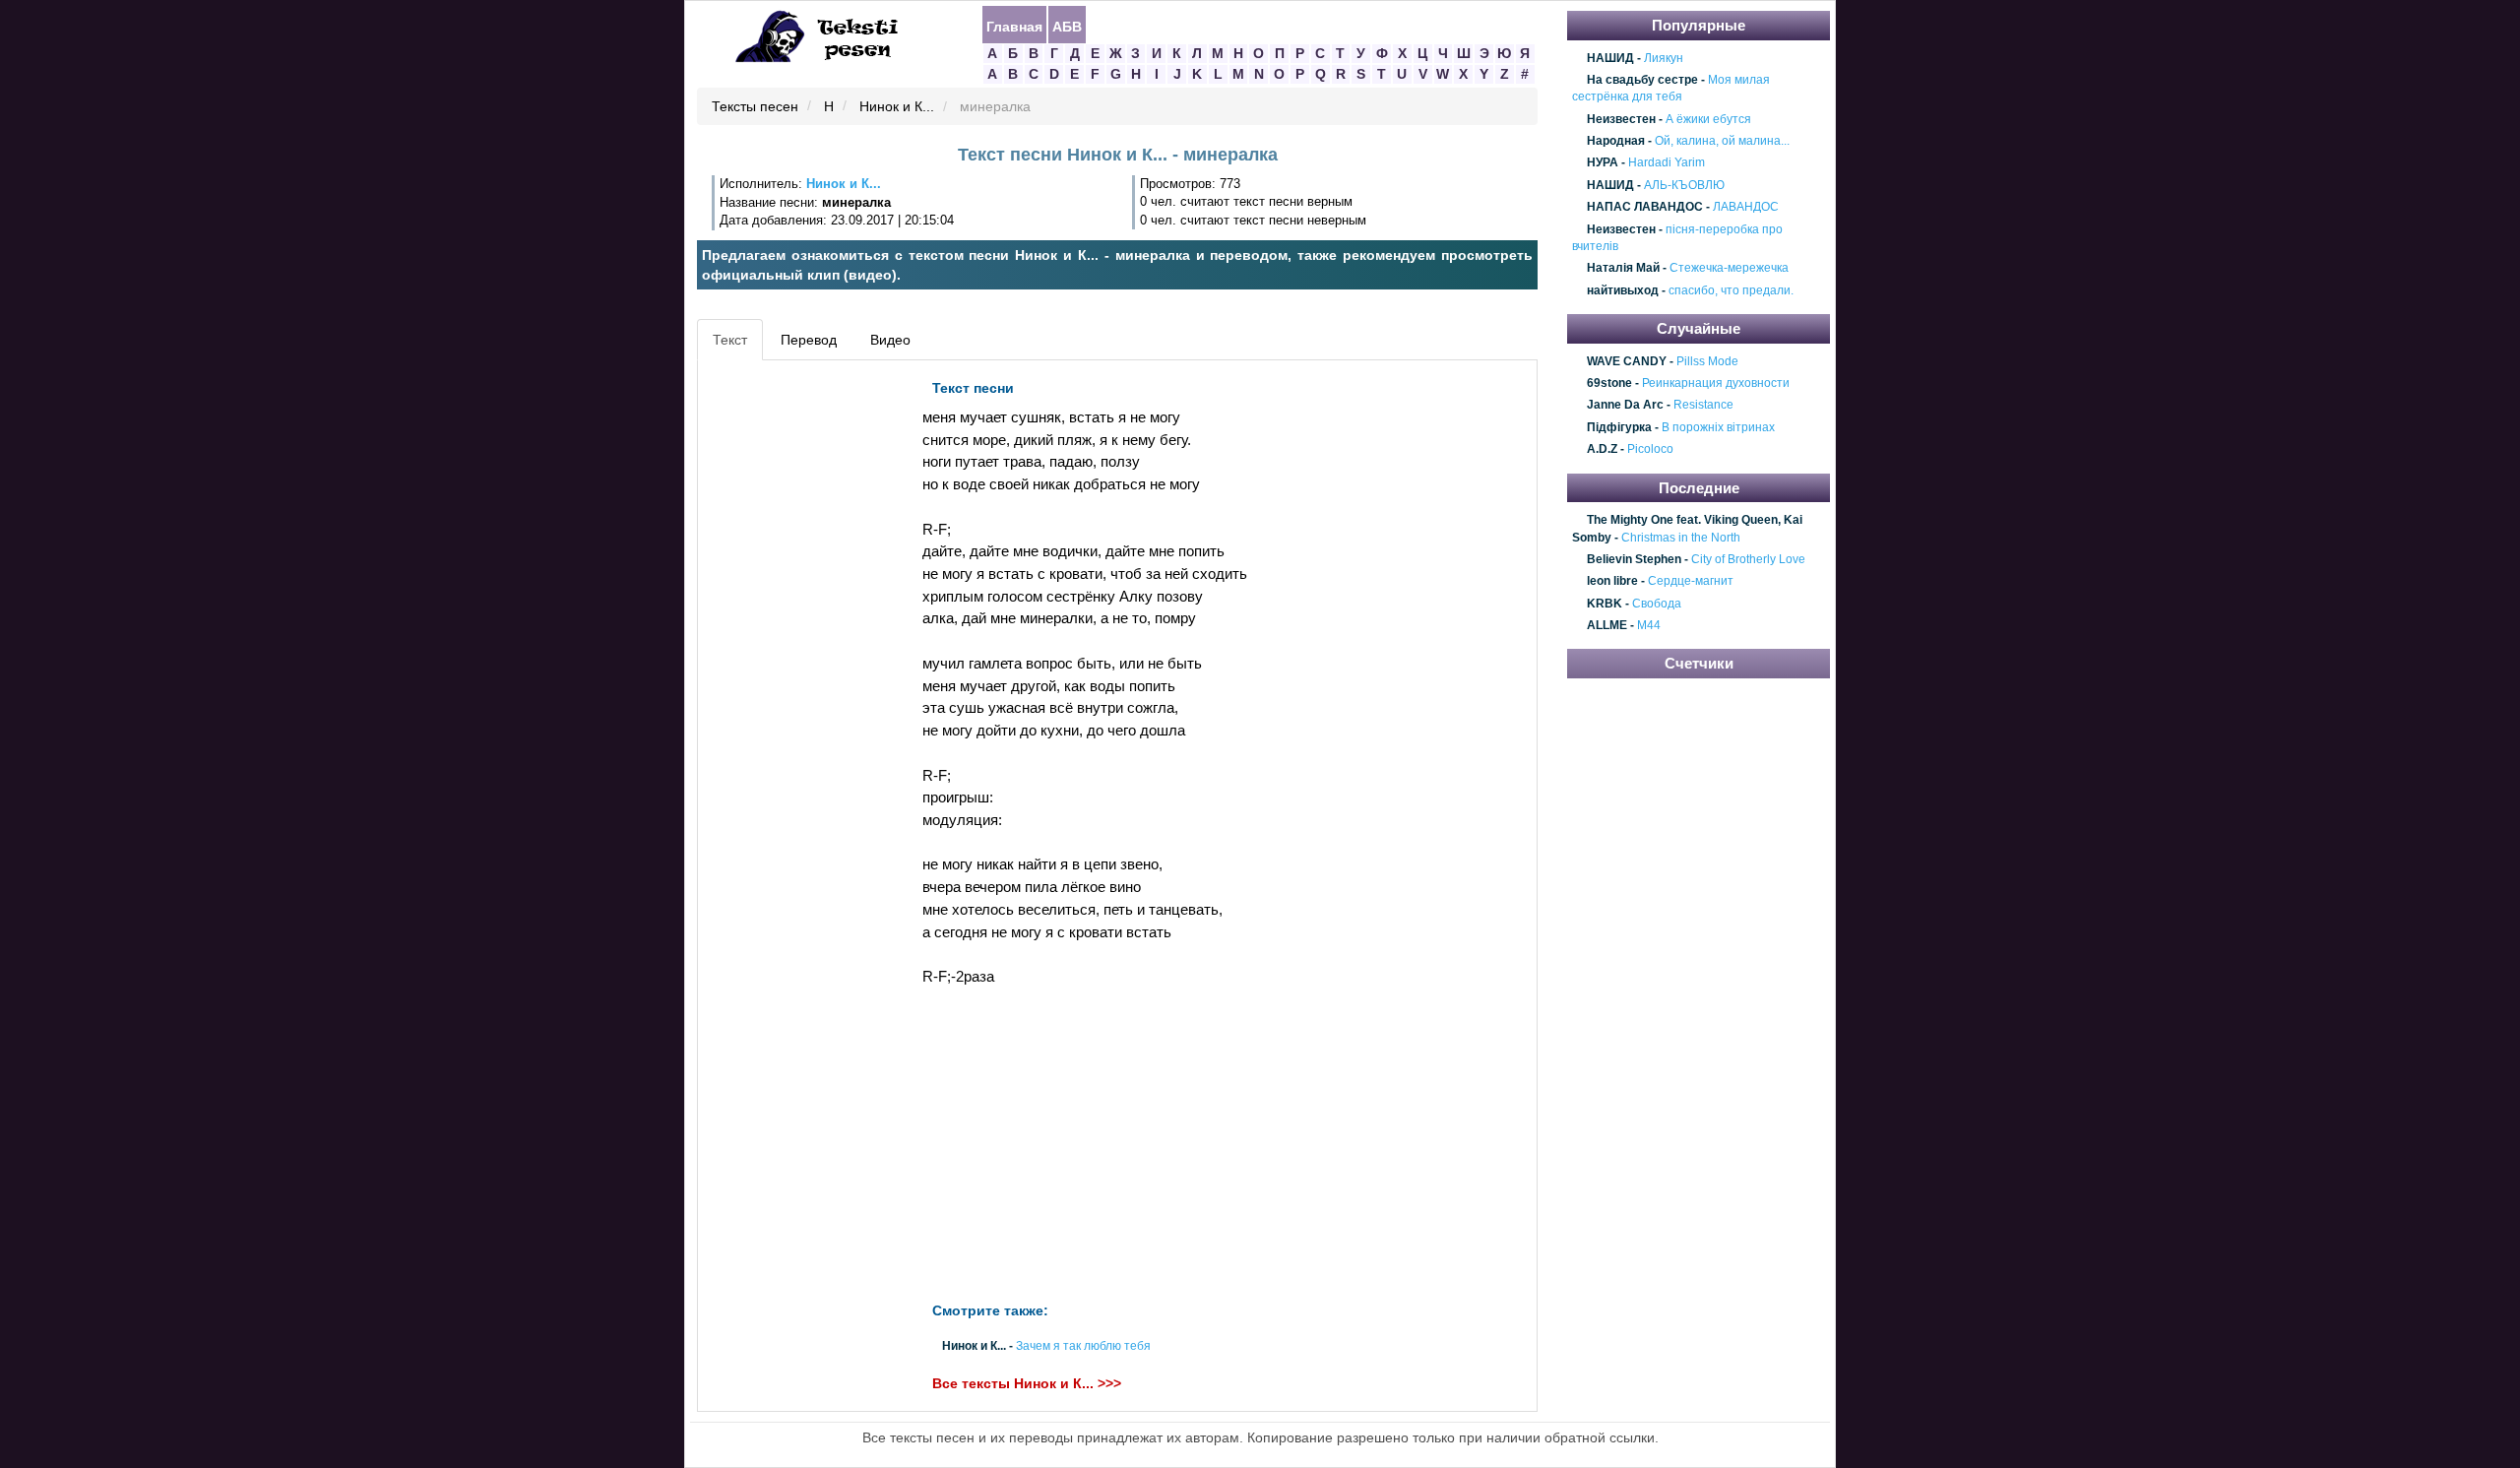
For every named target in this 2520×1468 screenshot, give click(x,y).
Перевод (809, 340)
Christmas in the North (1681, 538)
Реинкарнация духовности (1716, 383)
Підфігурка (1619, 427)
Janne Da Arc (1625, 406)
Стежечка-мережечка (1729, 269)
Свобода (1657, 604)
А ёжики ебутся (1708, 119)
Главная (1014, 26)
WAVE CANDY (1627, 361)
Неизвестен (1621, 119)
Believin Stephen (1634, 559)
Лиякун (1664, 58)
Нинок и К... (897, 107)
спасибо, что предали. (1731, 290)
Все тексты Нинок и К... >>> (1027, 1383)
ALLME (1607, 625)
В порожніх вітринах (1718, 427)
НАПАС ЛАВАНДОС (1645, 207)
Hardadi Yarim (1667, 163)
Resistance (1703, 406)
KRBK (1605, 604)
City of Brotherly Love (1748, 559)
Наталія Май (1623, 269)
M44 (1649, 625)
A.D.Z (1602, 450)
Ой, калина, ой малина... (1722, 141)
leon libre (1612, 582)
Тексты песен (755, 107)
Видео (890, 340)
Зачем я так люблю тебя (1083, 1346)
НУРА (1603, 163)
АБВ (1067, 26)
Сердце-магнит (1691, 582)
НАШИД (1610, 58)
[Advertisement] (791, 666)
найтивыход (1623, 290)
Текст (730, 340)
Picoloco (1650, 450)
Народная (1616, 141)
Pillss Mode (1707, 361)
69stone (1609, 383)
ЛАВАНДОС (1746, 207)
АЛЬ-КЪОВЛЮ (1684, 185)
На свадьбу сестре (1642, 80)
